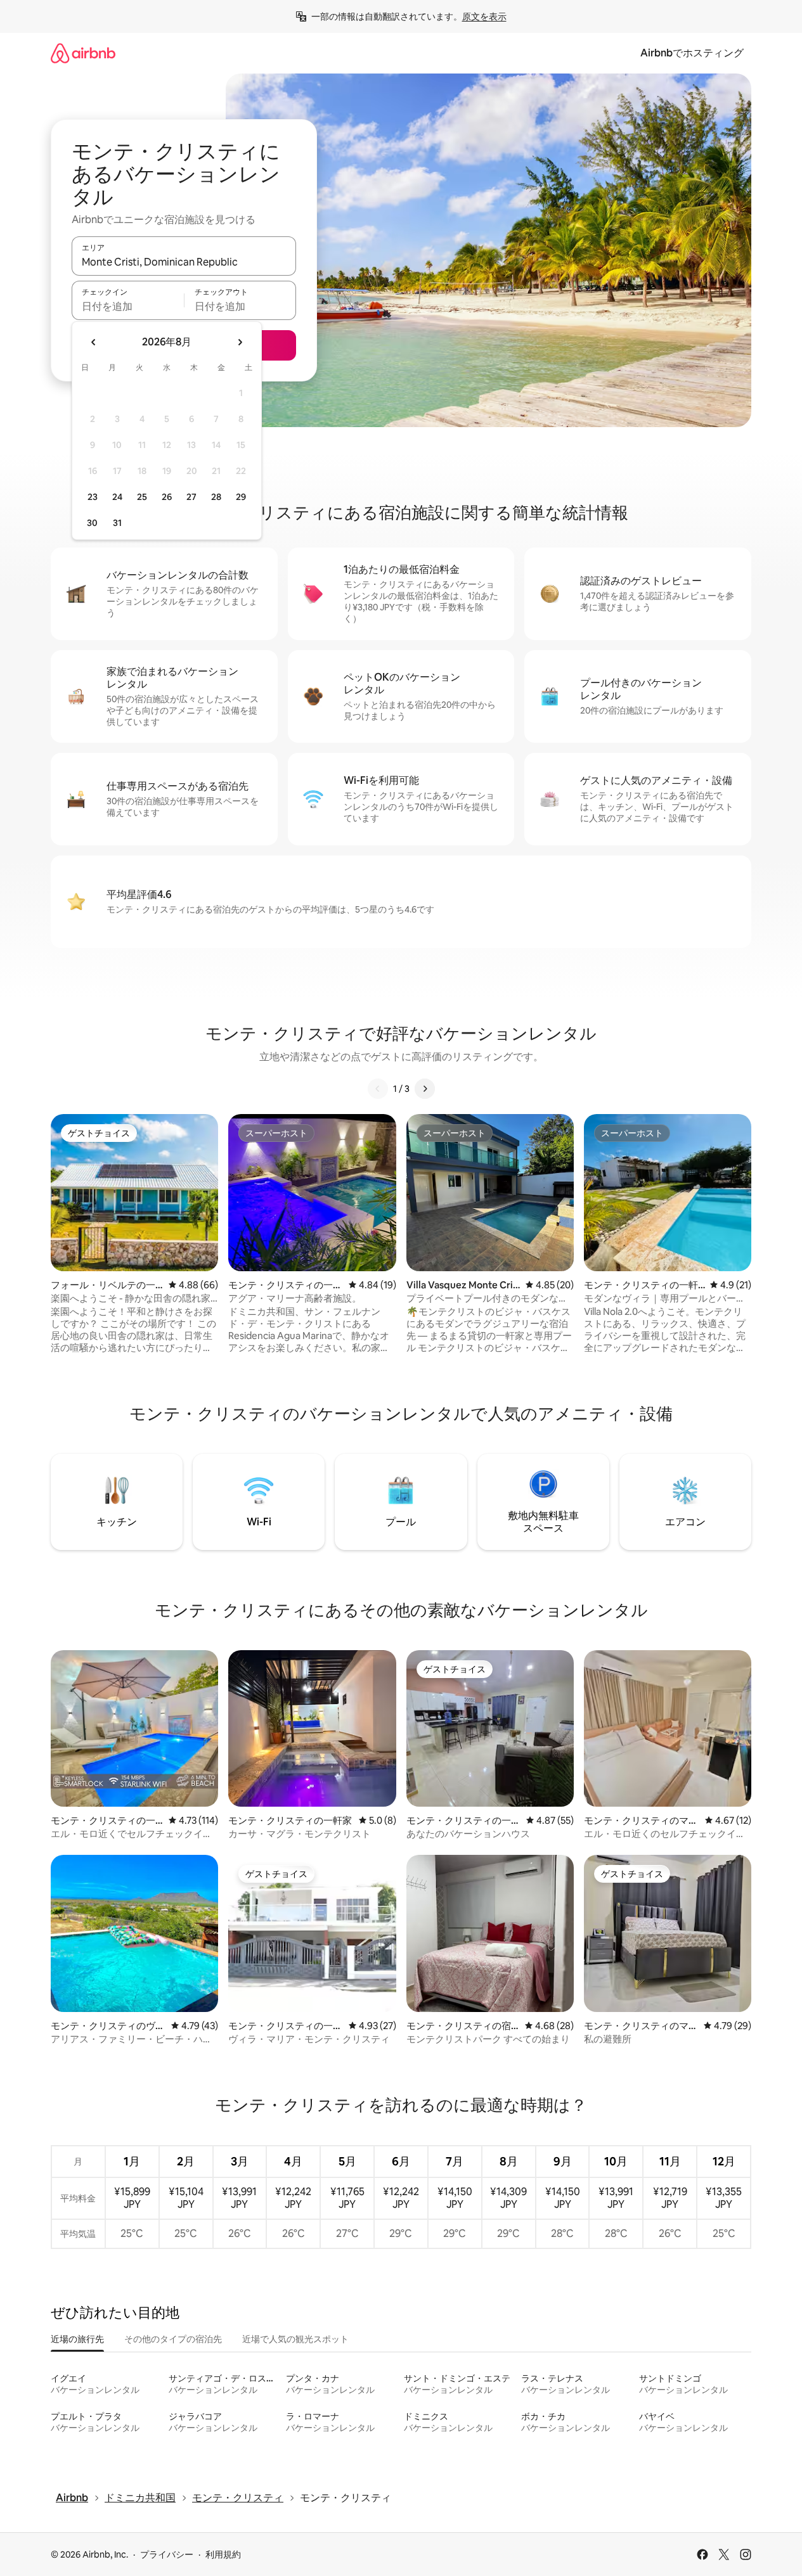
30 (92, 523)
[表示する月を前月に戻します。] (94, 342)
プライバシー (167, 2554)
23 (93, 497)
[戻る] (378, 1089)
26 (167, 497)
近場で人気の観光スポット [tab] (295, 2339)
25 (142, 497)
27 (191, 497)
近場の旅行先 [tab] (77, 2339)
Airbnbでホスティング (692, 53)
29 (241, 497)
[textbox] (128, 306)
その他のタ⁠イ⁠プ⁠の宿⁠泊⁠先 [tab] (173, 2339)
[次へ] (425, 1089)
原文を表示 (484, 16)
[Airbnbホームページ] (83, 53)
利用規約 (223, 2554)
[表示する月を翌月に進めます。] (240, 342)
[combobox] (184, 262)
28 (216, 497)
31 (117, 523)
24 (117, 497)
